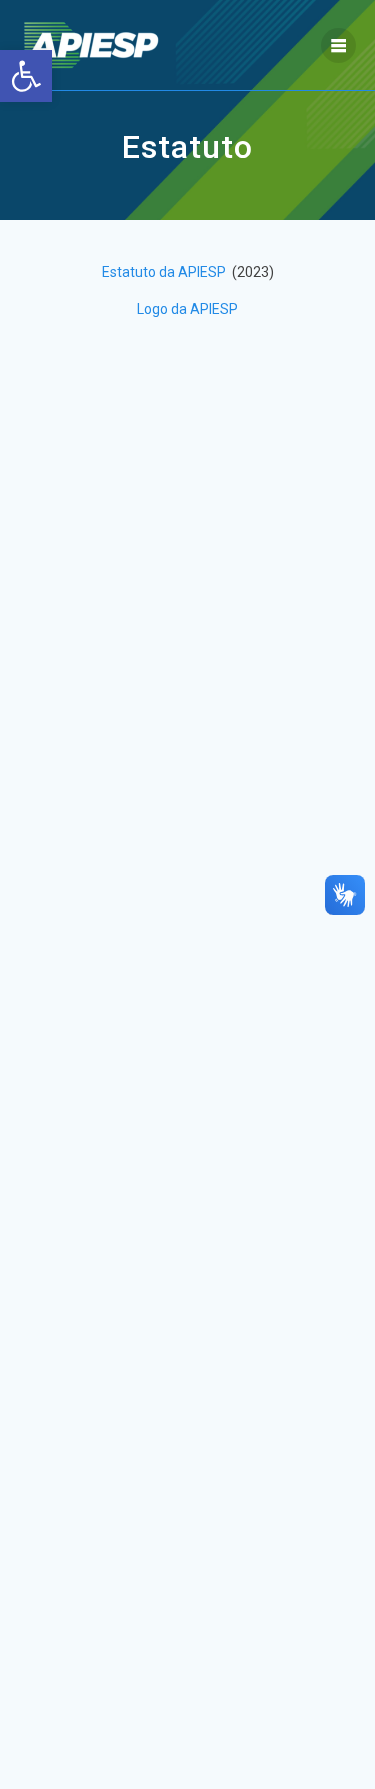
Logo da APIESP (187, 309)
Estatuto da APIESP (165, 272)
